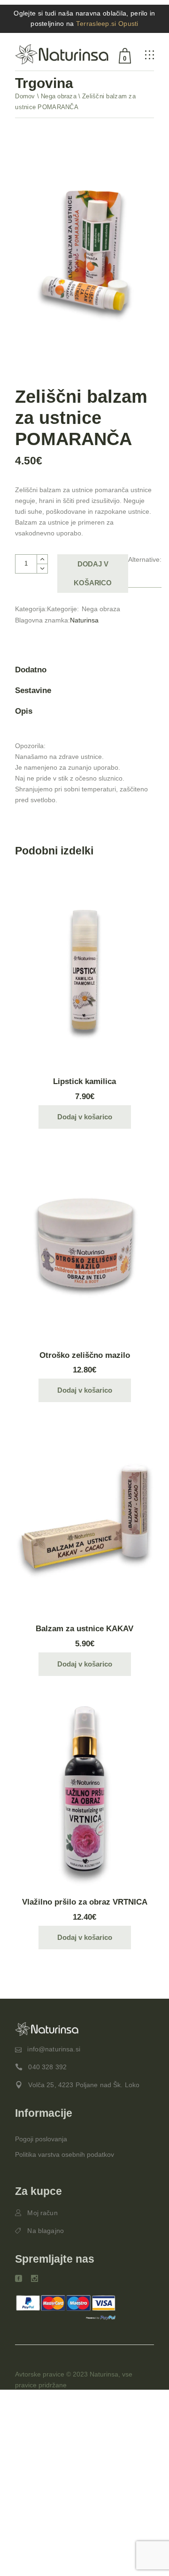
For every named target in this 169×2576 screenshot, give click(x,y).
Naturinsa (84, 620)
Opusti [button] (128, 24)
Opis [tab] (24, 711)
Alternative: (145, 559)
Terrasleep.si (96, 24)
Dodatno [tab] (31, 670)
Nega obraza (101, 609)
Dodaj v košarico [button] (85, 1117)
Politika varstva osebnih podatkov (65, 2154)
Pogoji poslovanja (41, 2139)
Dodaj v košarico (92, 573)
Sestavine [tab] (33, 690)
